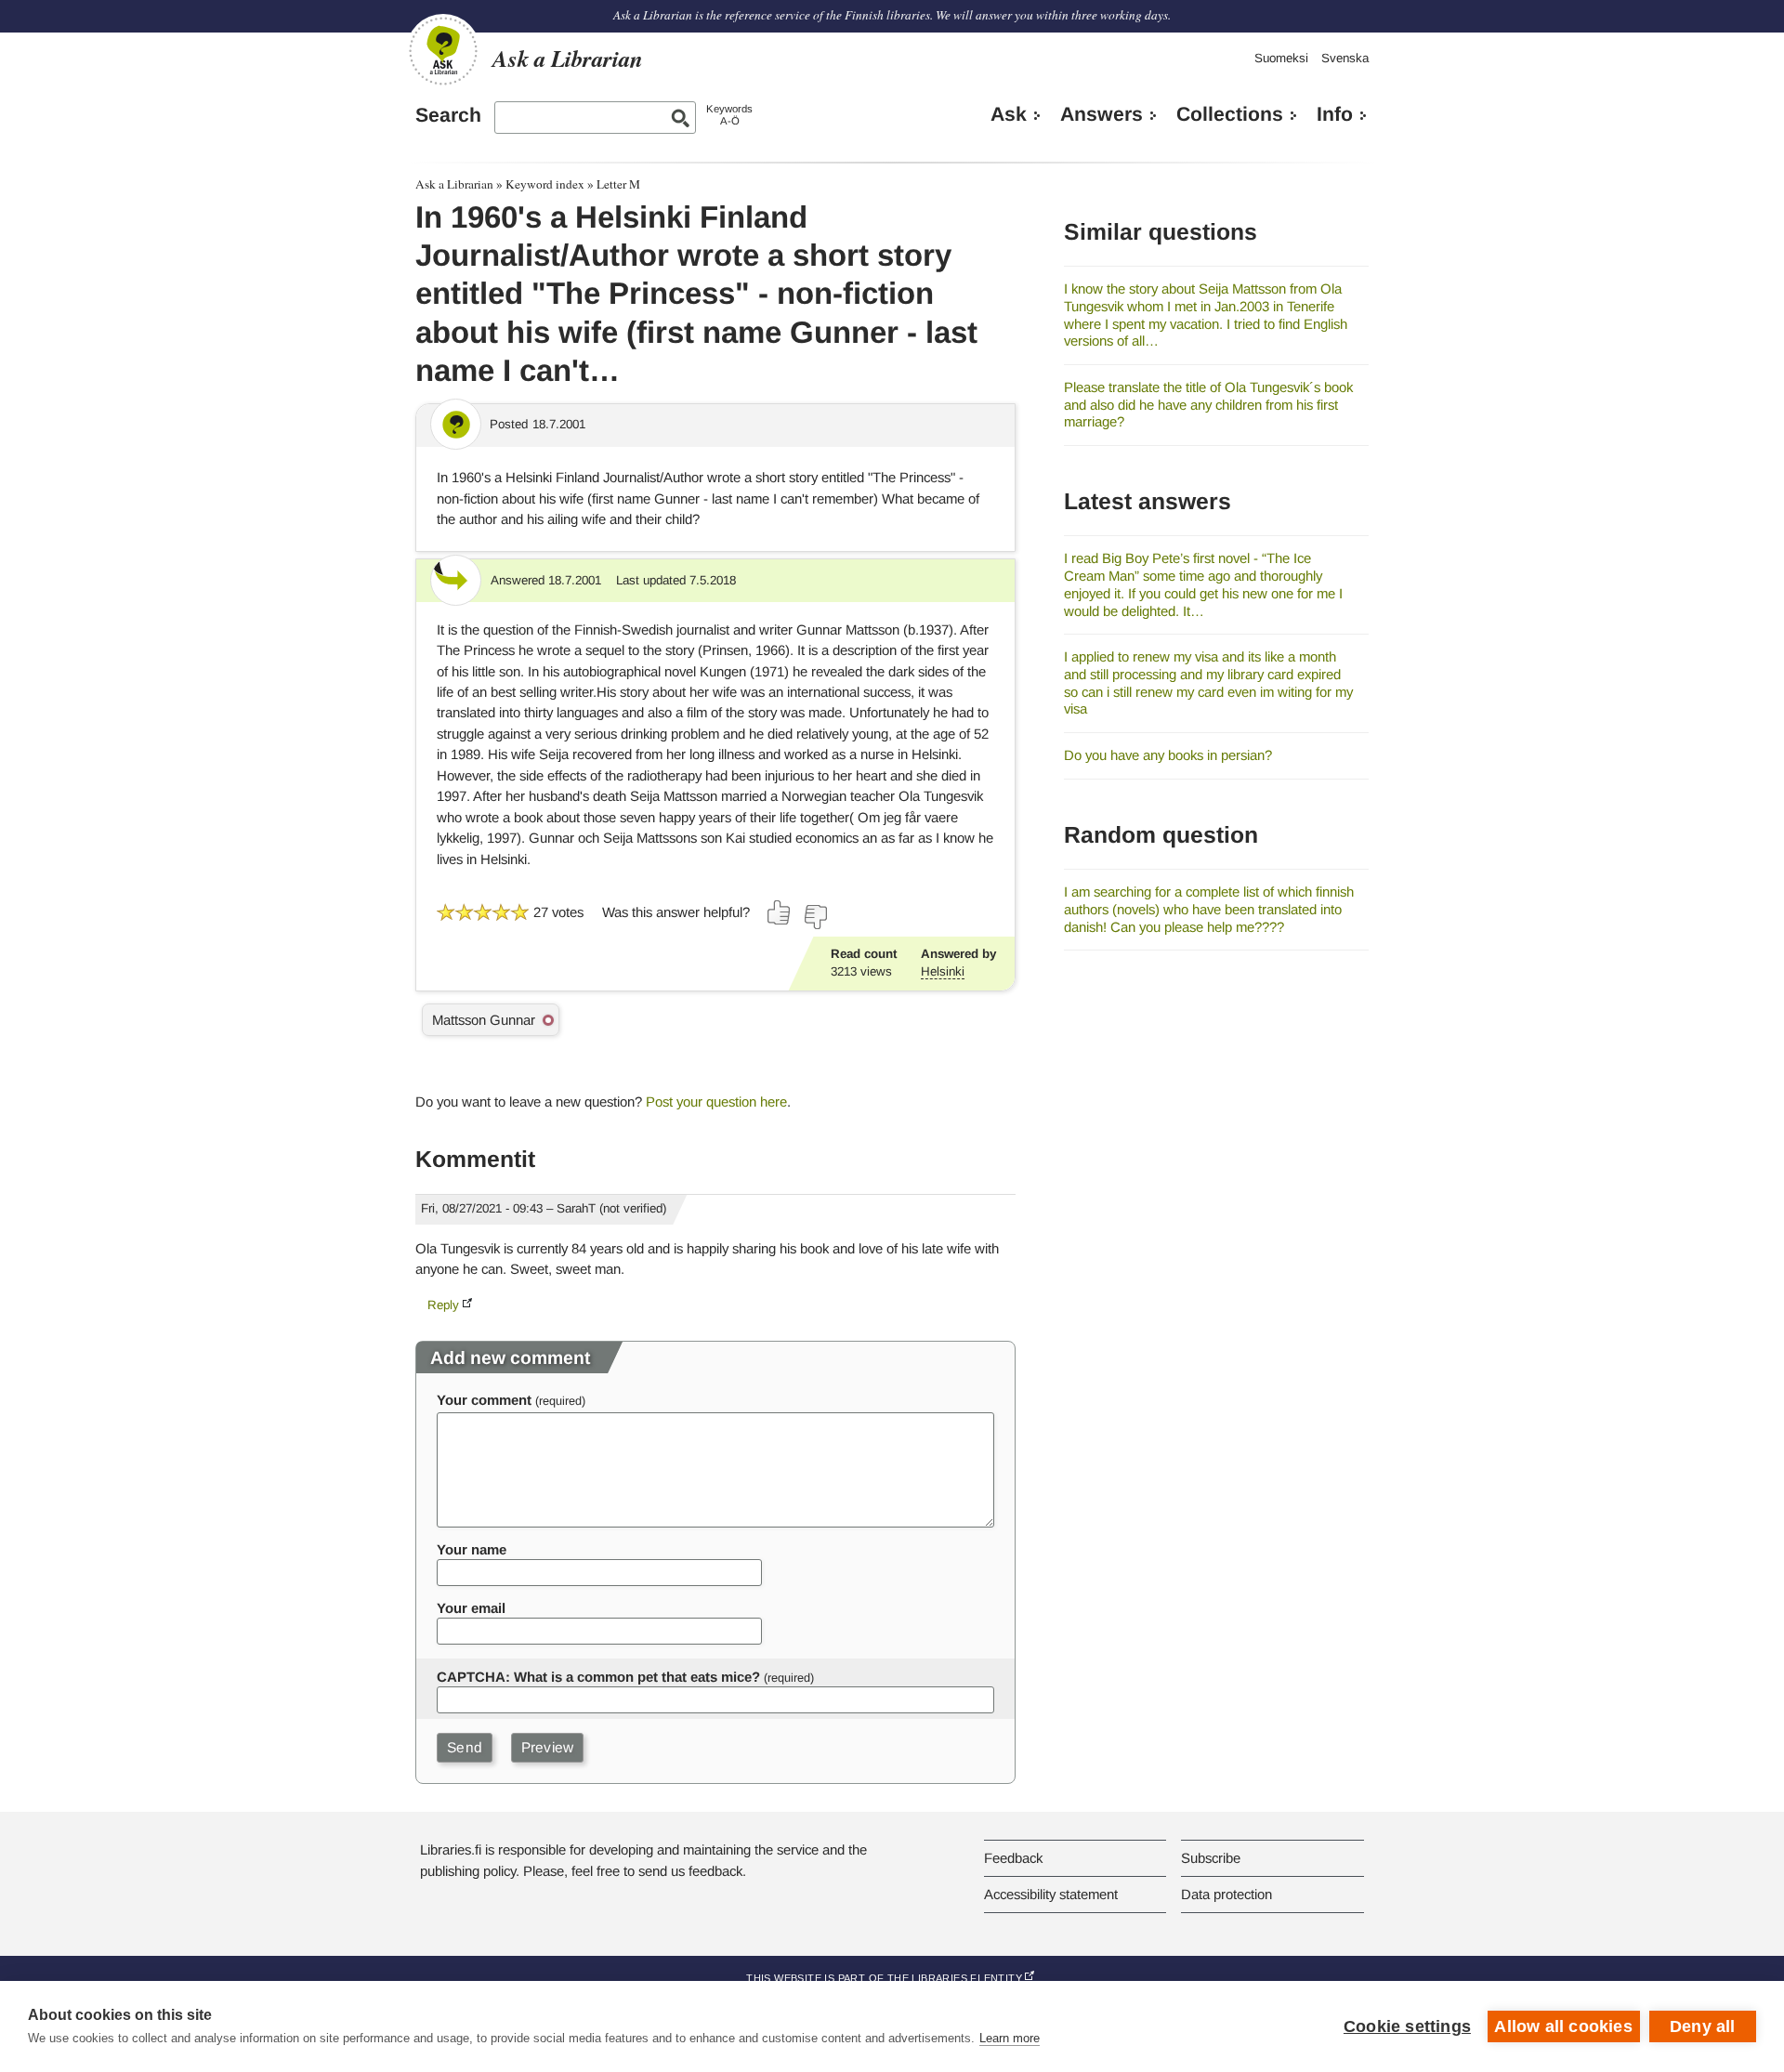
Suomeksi (1281, 58)
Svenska (1345, 58)
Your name (472, 1549)
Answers (1102, 114)
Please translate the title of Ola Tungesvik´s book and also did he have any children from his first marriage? (1208, 404)
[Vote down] (815, 917)
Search (448, 115)
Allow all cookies (1563, 2026)
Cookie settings (1407, 2026)
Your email (471, 1608)
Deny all (1703, 2026)
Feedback (1013, 1858)
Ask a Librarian (454, 184)
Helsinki (943, 971)
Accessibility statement (1051, 1894)
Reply (443, 1305)
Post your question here (716, 1102)
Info (1335, 114)
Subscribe (1211, 1858)
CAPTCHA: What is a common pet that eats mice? (598, 1677)
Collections (1230, 114)
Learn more (1010, 2038)
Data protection (1226, 1894)
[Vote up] (780, 912)
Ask (1009, 114)
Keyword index (545, 184)
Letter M (618, 184)
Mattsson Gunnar (484, 1020)
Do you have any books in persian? (1168, 755)
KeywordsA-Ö (729, 115)
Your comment (484, 1400)
